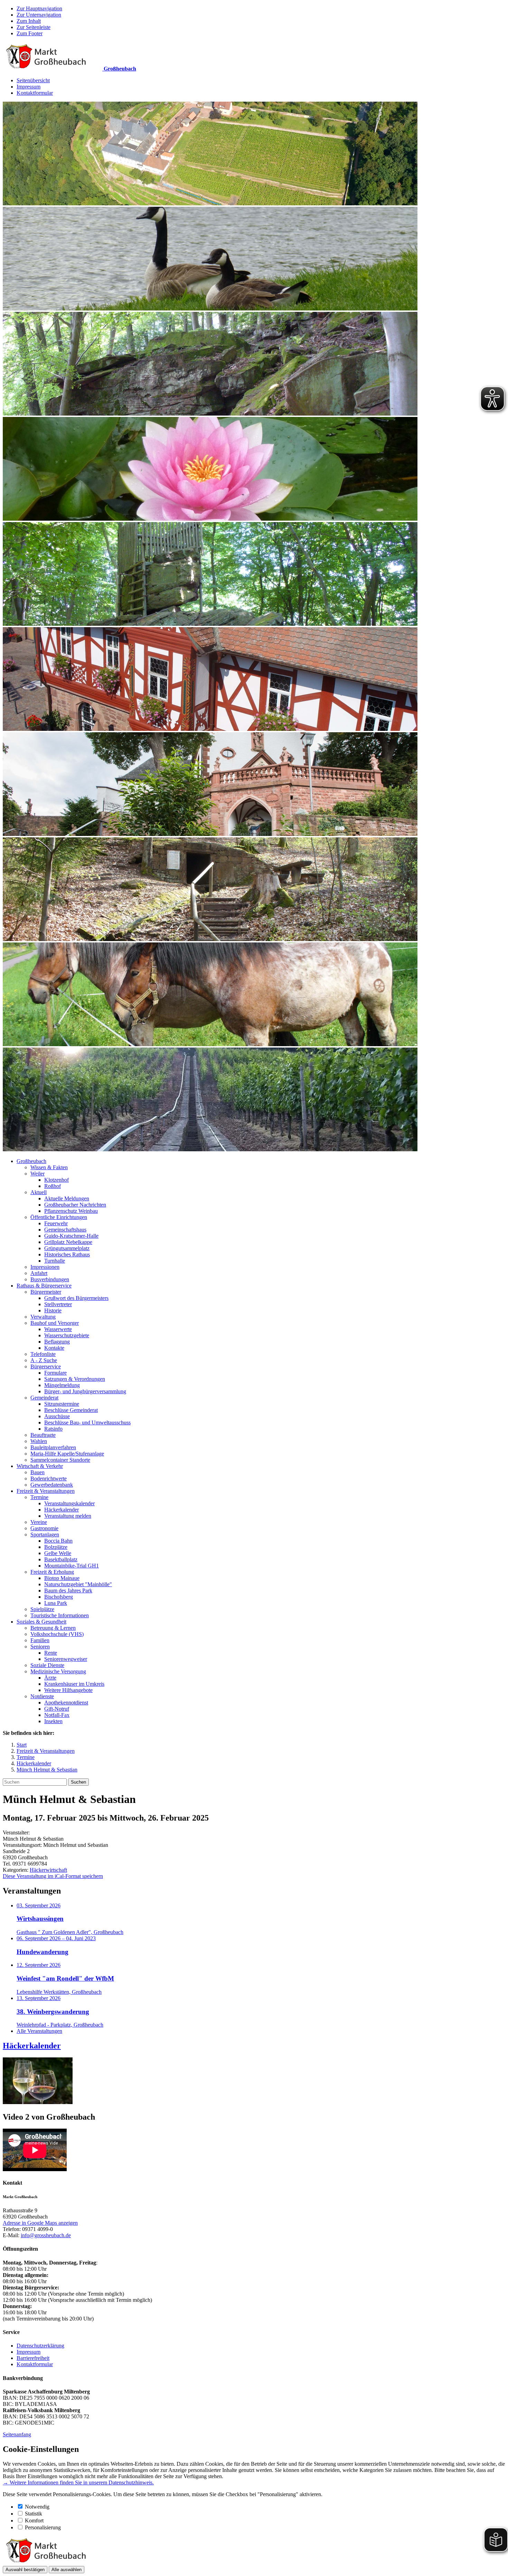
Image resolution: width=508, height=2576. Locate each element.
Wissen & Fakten (49, 1167)
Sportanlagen (45, 1535)
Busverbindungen (50, 1279)
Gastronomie (44, 1528)
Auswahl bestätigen (25, 2570)
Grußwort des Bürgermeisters (76, 1298)
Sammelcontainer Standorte (60, 1460)
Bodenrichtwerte (49, 1478)
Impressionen (45, 1267)
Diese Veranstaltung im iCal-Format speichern (53, 1876)
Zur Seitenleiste (34, 27)
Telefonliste (43, 1354)
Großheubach (31, 1161)
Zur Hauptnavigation (39, 8)
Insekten (53, 1721)
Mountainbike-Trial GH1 (72, 1566)
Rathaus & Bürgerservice (44, 1286)
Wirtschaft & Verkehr (40, 1466)
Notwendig (37, 2507)
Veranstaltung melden (68, 1516)
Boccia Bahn (58, 1541)
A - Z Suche (44, 1360)
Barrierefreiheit (33, 2358)
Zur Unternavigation (39, 15)
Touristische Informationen (60, 1615)
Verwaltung (43, 1317)
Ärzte (50, 1678)
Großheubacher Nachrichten (75, 1205)
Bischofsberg (59, 1597)
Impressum (29, 87)
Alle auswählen (67, 2570)
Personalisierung (43, 2527)
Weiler (37, 1174)
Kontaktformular (35, 93)
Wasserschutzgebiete (67, 1335)
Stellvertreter (58, 1304)
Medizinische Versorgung (58, 1671)
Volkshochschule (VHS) (57, 1634)
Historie (53, 1310)
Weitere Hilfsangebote (68, 1690)
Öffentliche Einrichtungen (59, 1217)
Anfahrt (39, 1273)
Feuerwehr (56, 1223)
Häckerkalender (62, 1510)
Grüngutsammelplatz (67, 1248)
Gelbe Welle (58, 1553)
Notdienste (42, 1696)
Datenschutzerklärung (40, 2346)
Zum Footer (30, 33)
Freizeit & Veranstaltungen (46, 1491)
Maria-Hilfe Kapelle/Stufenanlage (67, 1454)
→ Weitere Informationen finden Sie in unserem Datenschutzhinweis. (78, 2482)
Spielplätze (42, 1609)
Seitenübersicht (33, 80)
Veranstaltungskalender (69, 1503)
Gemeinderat (44, 1398)
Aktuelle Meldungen (67, 1198)
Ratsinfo (53, 1429)
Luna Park (56, 1603)
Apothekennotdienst (66, 1703)
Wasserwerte (58, 1329)
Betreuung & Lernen (53, 1628)
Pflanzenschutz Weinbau (71, 1211)
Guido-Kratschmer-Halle (71, 1236)
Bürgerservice (46, 1366)
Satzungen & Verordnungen (75, 1379)
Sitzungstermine (62, 1404)
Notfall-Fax (57, 1715)
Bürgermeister (46, 1292)
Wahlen (39, 1441)
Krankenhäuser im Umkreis (74, 1684)
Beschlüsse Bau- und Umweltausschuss (87, 1422)
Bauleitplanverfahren (53, 1447)
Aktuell (39, 1192)
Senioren (40, 1647)
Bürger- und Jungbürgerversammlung (85, 1391)
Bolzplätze (56, 1547)
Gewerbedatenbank (52, 1485)
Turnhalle (55, 1261)
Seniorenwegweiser (66, 1659)
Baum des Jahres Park (68, 1591)
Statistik (34, 2514)
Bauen (37, 1472)
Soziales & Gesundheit (41, 1622)
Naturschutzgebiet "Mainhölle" (78, 1584)
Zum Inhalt (29, 21)
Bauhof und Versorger (55, 1323)
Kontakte (54, 1348)
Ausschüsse (57, 1416)
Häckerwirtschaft (48, 1870)
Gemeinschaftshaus (65, 1230)
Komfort (34, 2521)
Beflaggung (57, 1342)
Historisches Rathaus (67, 1254)
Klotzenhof (57, 1180)
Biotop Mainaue (62, 1578)
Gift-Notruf (57, 1709)
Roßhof (53, 1186)
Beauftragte (43, 1435)
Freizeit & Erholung (52, 1572)
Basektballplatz (61, 1559)
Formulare (55, 1373)
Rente (51, 1653)
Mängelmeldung (62, 1385)
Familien (40, 1640)
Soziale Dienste (47, 1665)
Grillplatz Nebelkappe (68, 1242)
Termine (39, 1497)
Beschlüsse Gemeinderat (71, 1410)
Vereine (39, 1522)
